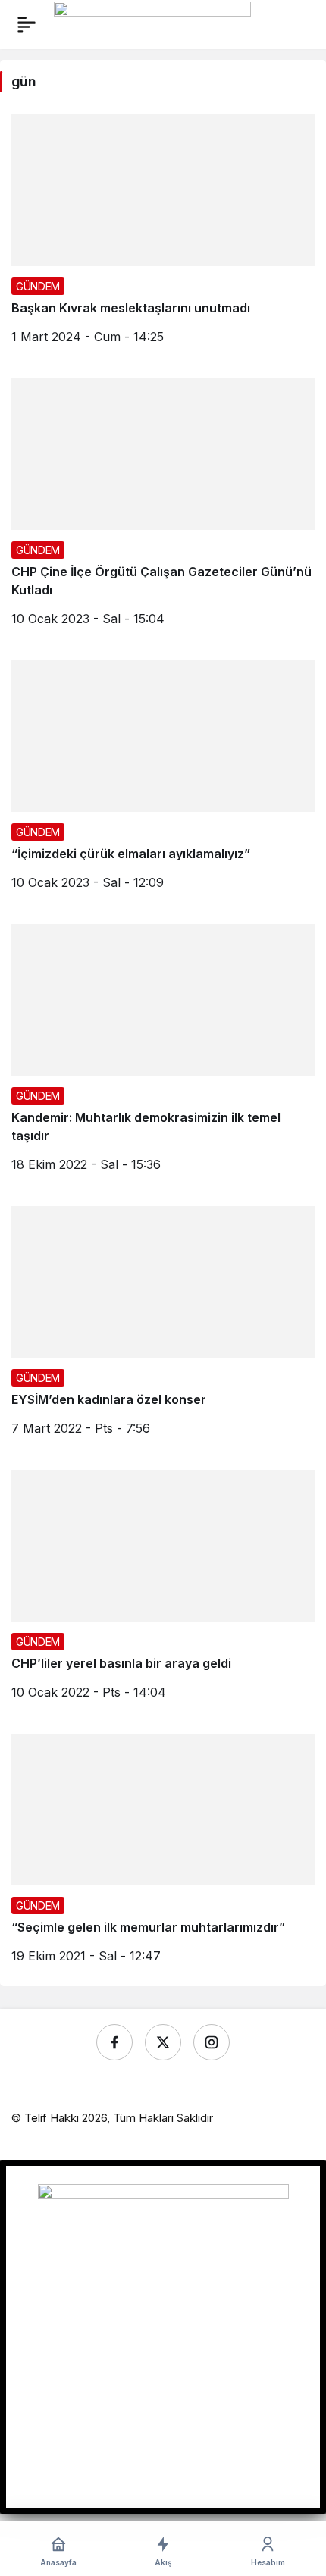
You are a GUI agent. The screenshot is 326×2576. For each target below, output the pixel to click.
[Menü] (27, 24)
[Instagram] (212, 2042)
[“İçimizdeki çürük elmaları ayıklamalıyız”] (163, 781)
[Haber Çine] (152, 23)
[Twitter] (163, 2042)
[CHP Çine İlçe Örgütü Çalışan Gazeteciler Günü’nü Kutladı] (163, 508)
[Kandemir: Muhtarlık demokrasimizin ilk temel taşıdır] (163, 1054)
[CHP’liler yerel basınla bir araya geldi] (163, 1590)
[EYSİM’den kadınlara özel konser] (163, 1327)
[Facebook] (114, 2042)
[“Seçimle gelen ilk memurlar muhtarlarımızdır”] (163, 1854)
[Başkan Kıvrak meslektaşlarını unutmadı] (163, 235)
